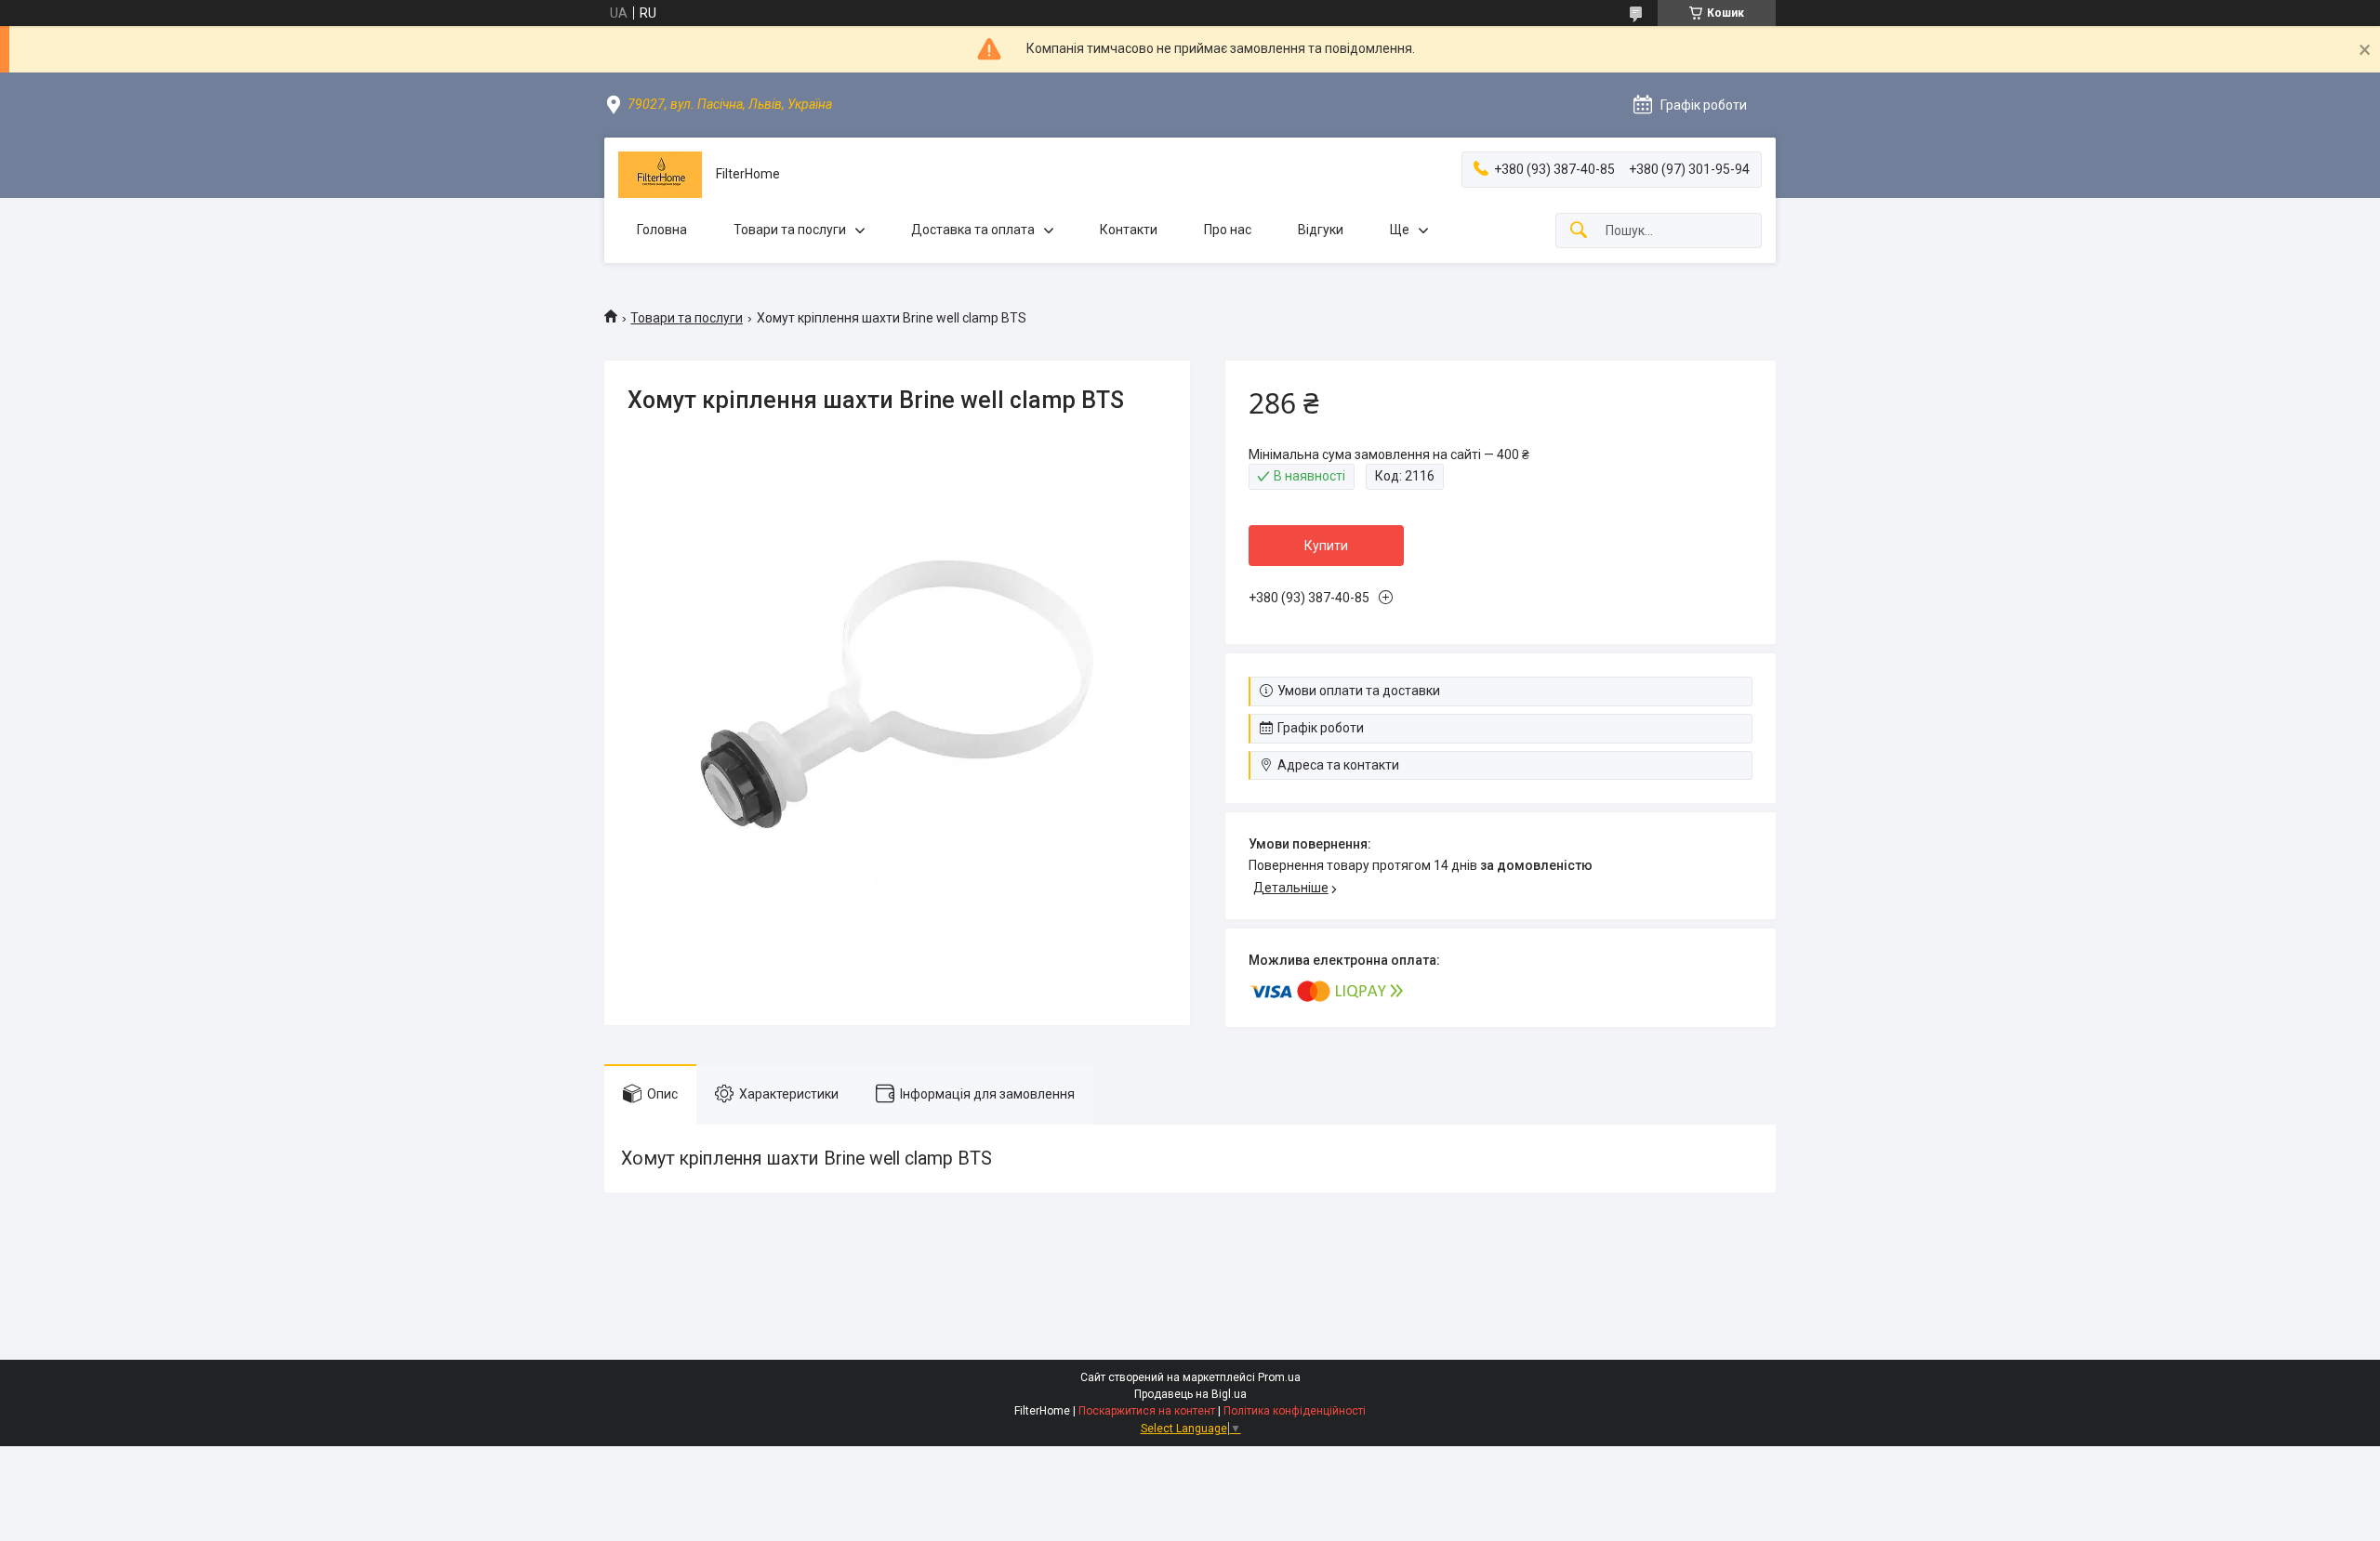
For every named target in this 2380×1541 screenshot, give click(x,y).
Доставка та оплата (973, 230)
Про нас (1228, 230)
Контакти (1129, 230)
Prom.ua (1279, 1377)
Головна (662, 230)
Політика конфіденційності (1295, 1411)
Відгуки (1321, 230)
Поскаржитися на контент (1147, 1411)
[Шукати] (1579, 231)
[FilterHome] (660, 175)
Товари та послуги (790, 230)
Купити (1326, 546)
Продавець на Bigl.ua (1190, 1394)
